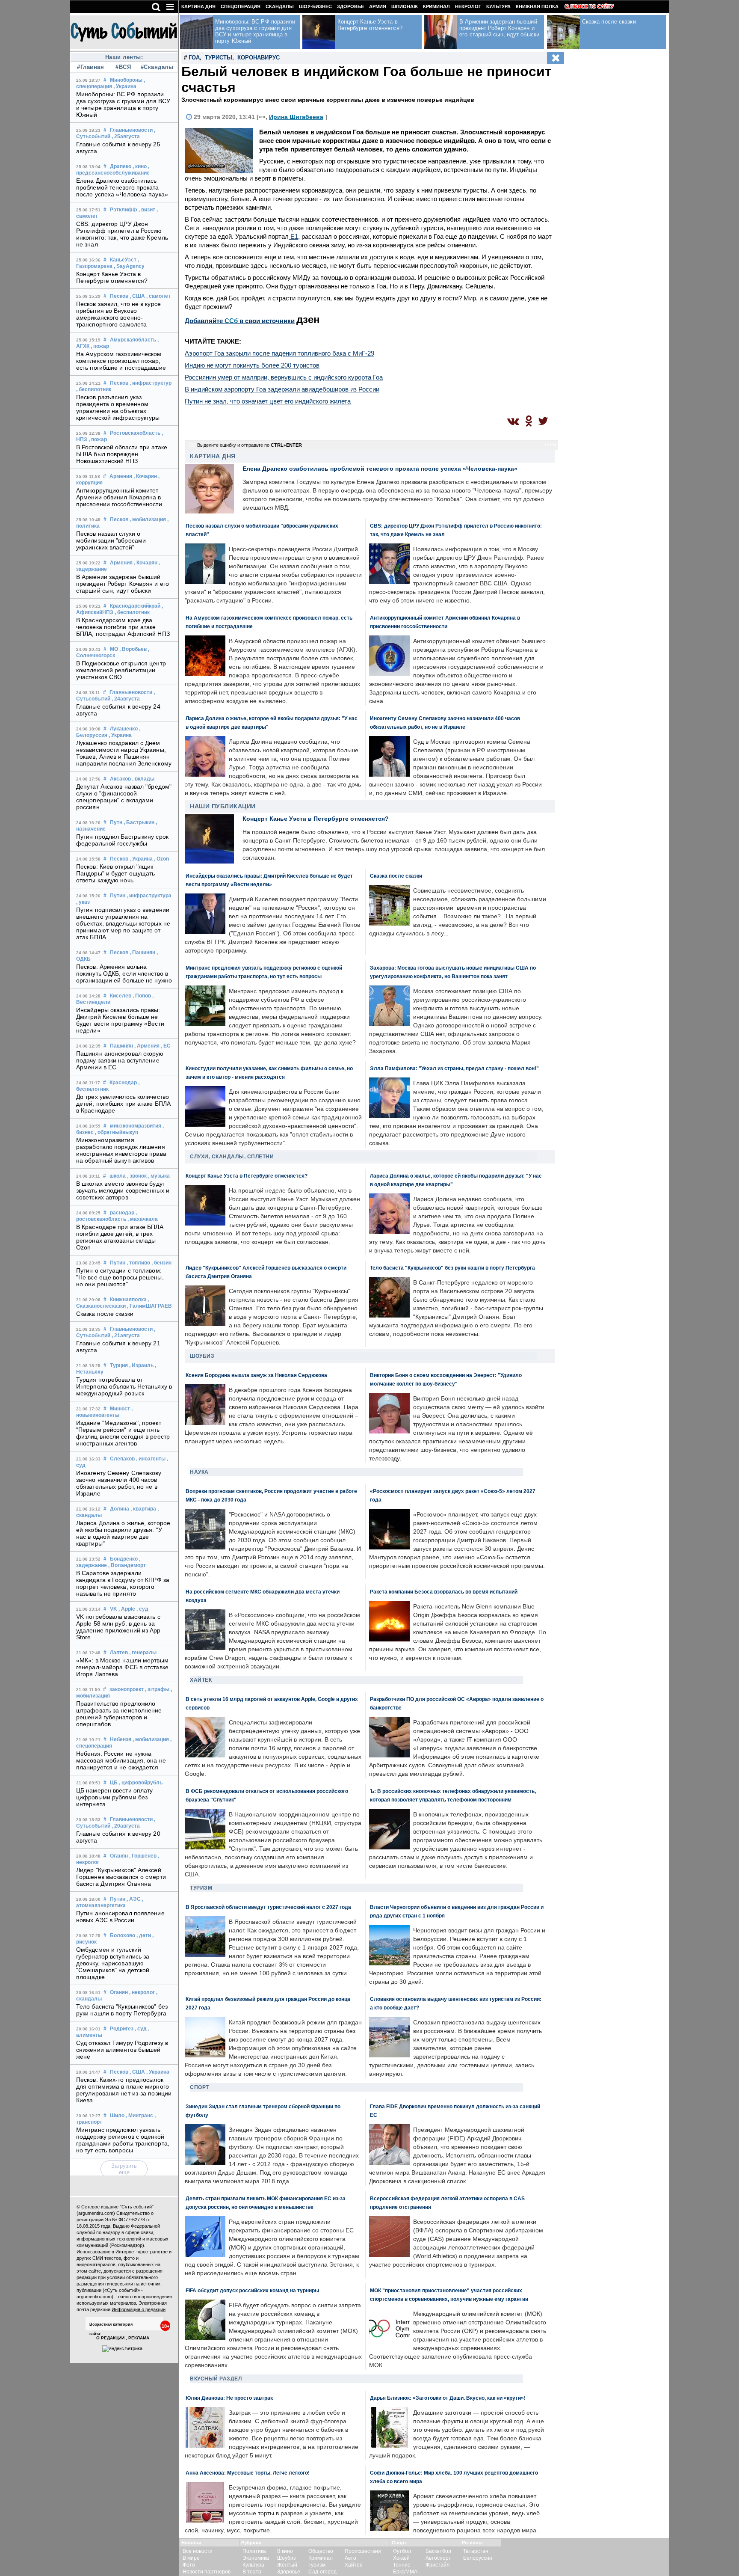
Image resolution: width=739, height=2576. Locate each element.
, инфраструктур (151, 383)
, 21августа (126, 1335)
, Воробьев (133, 649)
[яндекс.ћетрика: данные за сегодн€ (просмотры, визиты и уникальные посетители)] (122, 2349)
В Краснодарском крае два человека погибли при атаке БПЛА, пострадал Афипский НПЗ (123, 627)
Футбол (402, 2551)
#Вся (123, 67)
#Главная (90, 67)
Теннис (402, 2565)
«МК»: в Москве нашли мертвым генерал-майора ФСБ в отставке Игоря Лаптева (122, 1667)
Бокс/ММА (405, 2572)
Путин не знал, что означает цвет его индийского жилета (268, 401)
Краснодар (123, 1083)
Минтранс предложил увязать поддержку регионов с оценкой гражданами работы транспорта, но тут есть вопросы (123, 2140)
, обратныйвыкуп (117, 1132)
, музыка (159, 1176)
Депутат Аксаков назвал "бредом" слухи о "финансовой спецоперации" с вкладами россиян (124, 797)
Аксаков (120, 779)
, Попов (142, 996)
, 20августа (126, 1826)
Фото (189, 2565)
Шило (117, 2116)
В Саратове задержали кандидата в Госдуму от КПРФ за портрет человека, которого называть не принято (123, 1583)
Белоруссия (478, 2558)
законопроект (127, 1689)
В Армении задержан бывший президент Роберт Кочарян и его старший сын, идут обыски (123, 584)
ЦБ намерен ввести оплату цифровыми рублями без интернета (114, 1797)
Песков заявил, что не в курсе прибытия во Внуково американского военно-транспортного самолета (118, 314)
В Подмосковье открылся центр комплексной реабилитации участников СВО (121, 670)
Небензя (121, 1739)
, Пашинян (142, 953)
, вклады (143, 779)
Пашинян (121, 1046)
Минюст (120, 1409)
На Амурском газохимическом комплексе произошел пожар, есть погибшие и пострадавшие (121, 361)
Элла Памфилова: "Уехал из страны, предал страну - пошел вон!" (454, 1068)
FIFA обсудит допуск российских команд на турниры (252, 2290)
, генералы (143, 1653)
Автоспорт (438, 2558)
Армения (121, 476)
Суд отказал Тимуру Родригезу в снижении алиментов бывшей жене (122, 2050)
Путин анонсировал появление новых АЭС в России (120, 1917)
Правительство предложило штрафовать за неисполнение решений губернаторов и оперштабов (119, 1714)
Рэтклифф (124, 210)
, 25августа (126, 137)
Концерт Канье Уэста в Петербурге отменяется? (112, 277)
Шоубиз (202, 1356)
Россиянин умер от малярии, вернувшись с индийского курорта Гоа (284, 377)
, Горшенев (143, 1856)
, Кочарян (145, 476)
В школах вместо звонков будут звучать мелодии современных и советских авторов (123, 1190)
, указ (83, 902)
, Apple (127, 1609)
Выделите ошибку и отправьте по (250, 445)
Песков (119, 296)
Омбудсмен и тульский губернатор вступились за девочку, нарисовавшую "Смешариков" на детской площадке (113, 1963)
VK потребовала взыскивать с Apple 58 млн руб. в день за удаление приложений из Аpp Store (118, 1627)
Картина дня (198, 6)
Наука (199, 1472)
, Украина (125, 86)
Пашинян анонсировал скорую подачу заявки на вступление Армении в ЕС (120, 1060)
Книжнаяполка (128, 1300)
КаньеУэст (123, 260)
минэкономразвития (136, 1126)
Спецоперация (241, 6)
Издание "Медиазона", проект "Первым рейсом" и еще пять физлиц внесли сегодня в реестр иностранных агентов (123, 1433)
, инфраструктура (149, 896)
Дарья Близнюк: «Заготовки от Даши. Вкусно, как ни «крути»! (448, 2398)
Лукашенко (124, 729)
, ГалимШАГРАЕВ (149, 1306)
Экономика (256, 2558)
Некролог (468, 6)
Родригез (122, 2029)
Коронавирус (259, 58)
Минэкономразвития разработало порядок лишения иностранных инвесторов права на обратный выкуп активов (121, 1150)
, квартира (143, 1509)
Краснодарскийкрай (135, 606)
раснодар (122, 1213)
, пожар (100, 346)
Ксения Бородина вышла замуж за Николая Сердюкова (256, 1375)
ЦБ (114, 1783)
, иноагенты (151, 1459)
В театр (252, 2572)
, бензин (161, 1263)
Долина (120, 1509)
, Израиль (141, 1365)
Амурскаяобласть (133, 340)
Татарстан (476, 2551)
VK (114, 1609)
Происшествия (363, 2551)
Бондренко (124, 1559)
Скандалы (280, 6)
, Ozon (161, 859)
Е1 (293, 236)
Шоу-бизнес (315, 6)
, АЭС (134, 1899)
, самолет (158, 296)
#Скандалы (156, 67)
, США (137, 296)
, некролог (142, 1992)
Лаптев (119, 1653)
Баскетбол (438, 2551)
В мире (191, 2558)
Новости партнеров (207, 2572)
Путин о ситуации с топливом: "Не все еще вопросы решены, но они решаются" (120, 1277)
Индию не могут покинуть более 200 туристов (252, 365)
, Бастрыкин (139, 822)
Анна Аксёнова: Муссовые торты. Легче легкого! (248, 2473)
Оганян (119, 1856)
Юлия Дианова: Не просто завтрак (229, 2398)
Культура (498, 6)
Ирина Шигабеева (296, 117)
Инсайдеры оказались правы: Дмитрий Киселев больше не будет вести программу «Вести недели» (120, 1020)
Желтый (287, 2565)
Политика (254, 2551)
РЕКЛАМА (139, 2338)
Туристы (219, 58)
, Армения (147, 1046)
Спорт (200, 2087)
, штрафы (157, 1689)
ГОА (194, 58)
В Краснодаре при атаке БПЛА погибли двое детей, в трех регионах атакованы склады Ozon (120, 1237)
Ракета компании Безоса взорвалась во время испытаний (444, 1592)
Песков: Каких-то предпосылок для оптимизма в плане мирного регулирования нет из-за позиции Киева (124, 2090)
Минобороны (126, 80)
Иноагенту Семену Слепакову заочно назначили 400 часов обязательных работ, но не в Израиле (119, 1483)
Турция (119, 1365)
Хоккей (401, 2558)
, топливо (138, 1263)
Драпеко (121, 166)
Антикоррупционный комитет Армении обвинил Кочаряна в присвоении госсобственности (119, 497)
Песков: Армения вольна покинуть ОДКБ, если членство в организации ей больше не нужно (124, 973)
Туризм (201, 1888)
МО (114, 649)
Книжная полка (537, 6)
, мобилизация (148, 519)
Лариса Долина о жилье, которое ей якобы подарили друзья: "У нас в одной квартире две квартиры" (123, 1533)
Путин (118, 896)
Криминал (436, 6)
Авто (350, 2558)
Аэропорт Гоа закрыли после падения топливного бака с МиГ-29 (279, 353)
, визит (147, 210)
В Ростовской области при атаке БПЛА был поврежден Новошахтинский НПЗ (122, 454)
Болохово (123, 1935)
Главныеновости (131, 130)
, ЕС (166, 1046)
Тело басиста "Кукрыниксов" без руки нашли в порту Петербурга (122, 2010)
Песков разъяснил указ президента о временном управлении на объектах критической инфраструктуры (118, 407)
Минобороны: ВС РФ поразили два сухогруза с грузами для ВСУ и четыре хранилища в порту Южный (123, 104)
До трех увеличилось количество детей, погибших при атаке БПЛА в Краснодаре (123, 1104)
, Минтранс (139, 2116)
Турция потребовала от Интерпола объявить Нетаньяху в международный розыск (124, 1386)
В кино (285, 2551)
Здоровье (350, 6)
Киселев (121, 996)
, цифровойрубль (141, 1783)
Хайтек (201, 1680)
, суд (142, 1609)
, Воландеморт (127, 1565)
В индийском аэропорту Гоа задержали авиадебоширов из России (282, 389)
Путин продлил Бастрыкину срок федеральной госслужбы (122, 840)
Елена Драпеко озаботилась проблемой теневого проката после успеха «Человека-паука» (122, 187)
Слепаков (122, 1459)
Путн (116, 822)
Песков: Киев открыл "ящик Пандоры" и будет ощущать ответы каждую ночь (115, 873)
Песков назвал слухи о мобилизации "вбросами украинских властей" (111, 540)
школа (118, 1176)
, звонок (137, 1176)
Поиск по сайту (592, 6)
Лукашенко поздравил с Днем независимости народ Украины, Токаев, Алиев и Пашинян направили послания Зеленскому (124, 753)
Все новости (198, 2551)
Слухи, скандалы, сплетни (232, 1157)
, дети (144, 1935)
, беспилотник (94, 389)
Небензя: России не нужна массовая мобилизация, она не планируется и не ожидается (121, 1760)
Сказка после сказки (105, 1314)
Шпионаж (405, 6)
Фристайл (437, 2565)
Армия (378, 6)
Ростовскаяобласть (135, 433)
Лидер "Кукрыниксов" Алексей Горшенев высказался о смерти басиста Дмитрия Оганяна (121, 1877)
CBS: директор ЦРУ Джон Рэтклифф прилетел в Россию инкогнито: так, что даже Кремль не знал (122, 234)
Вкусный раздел (216, 2379)
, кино (140, 166)
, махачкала (143, 1219)
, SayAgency (129, 266)
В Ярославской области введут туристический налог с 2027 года (268, 1907)
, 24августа (126, 699)
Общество (321, 2551)
